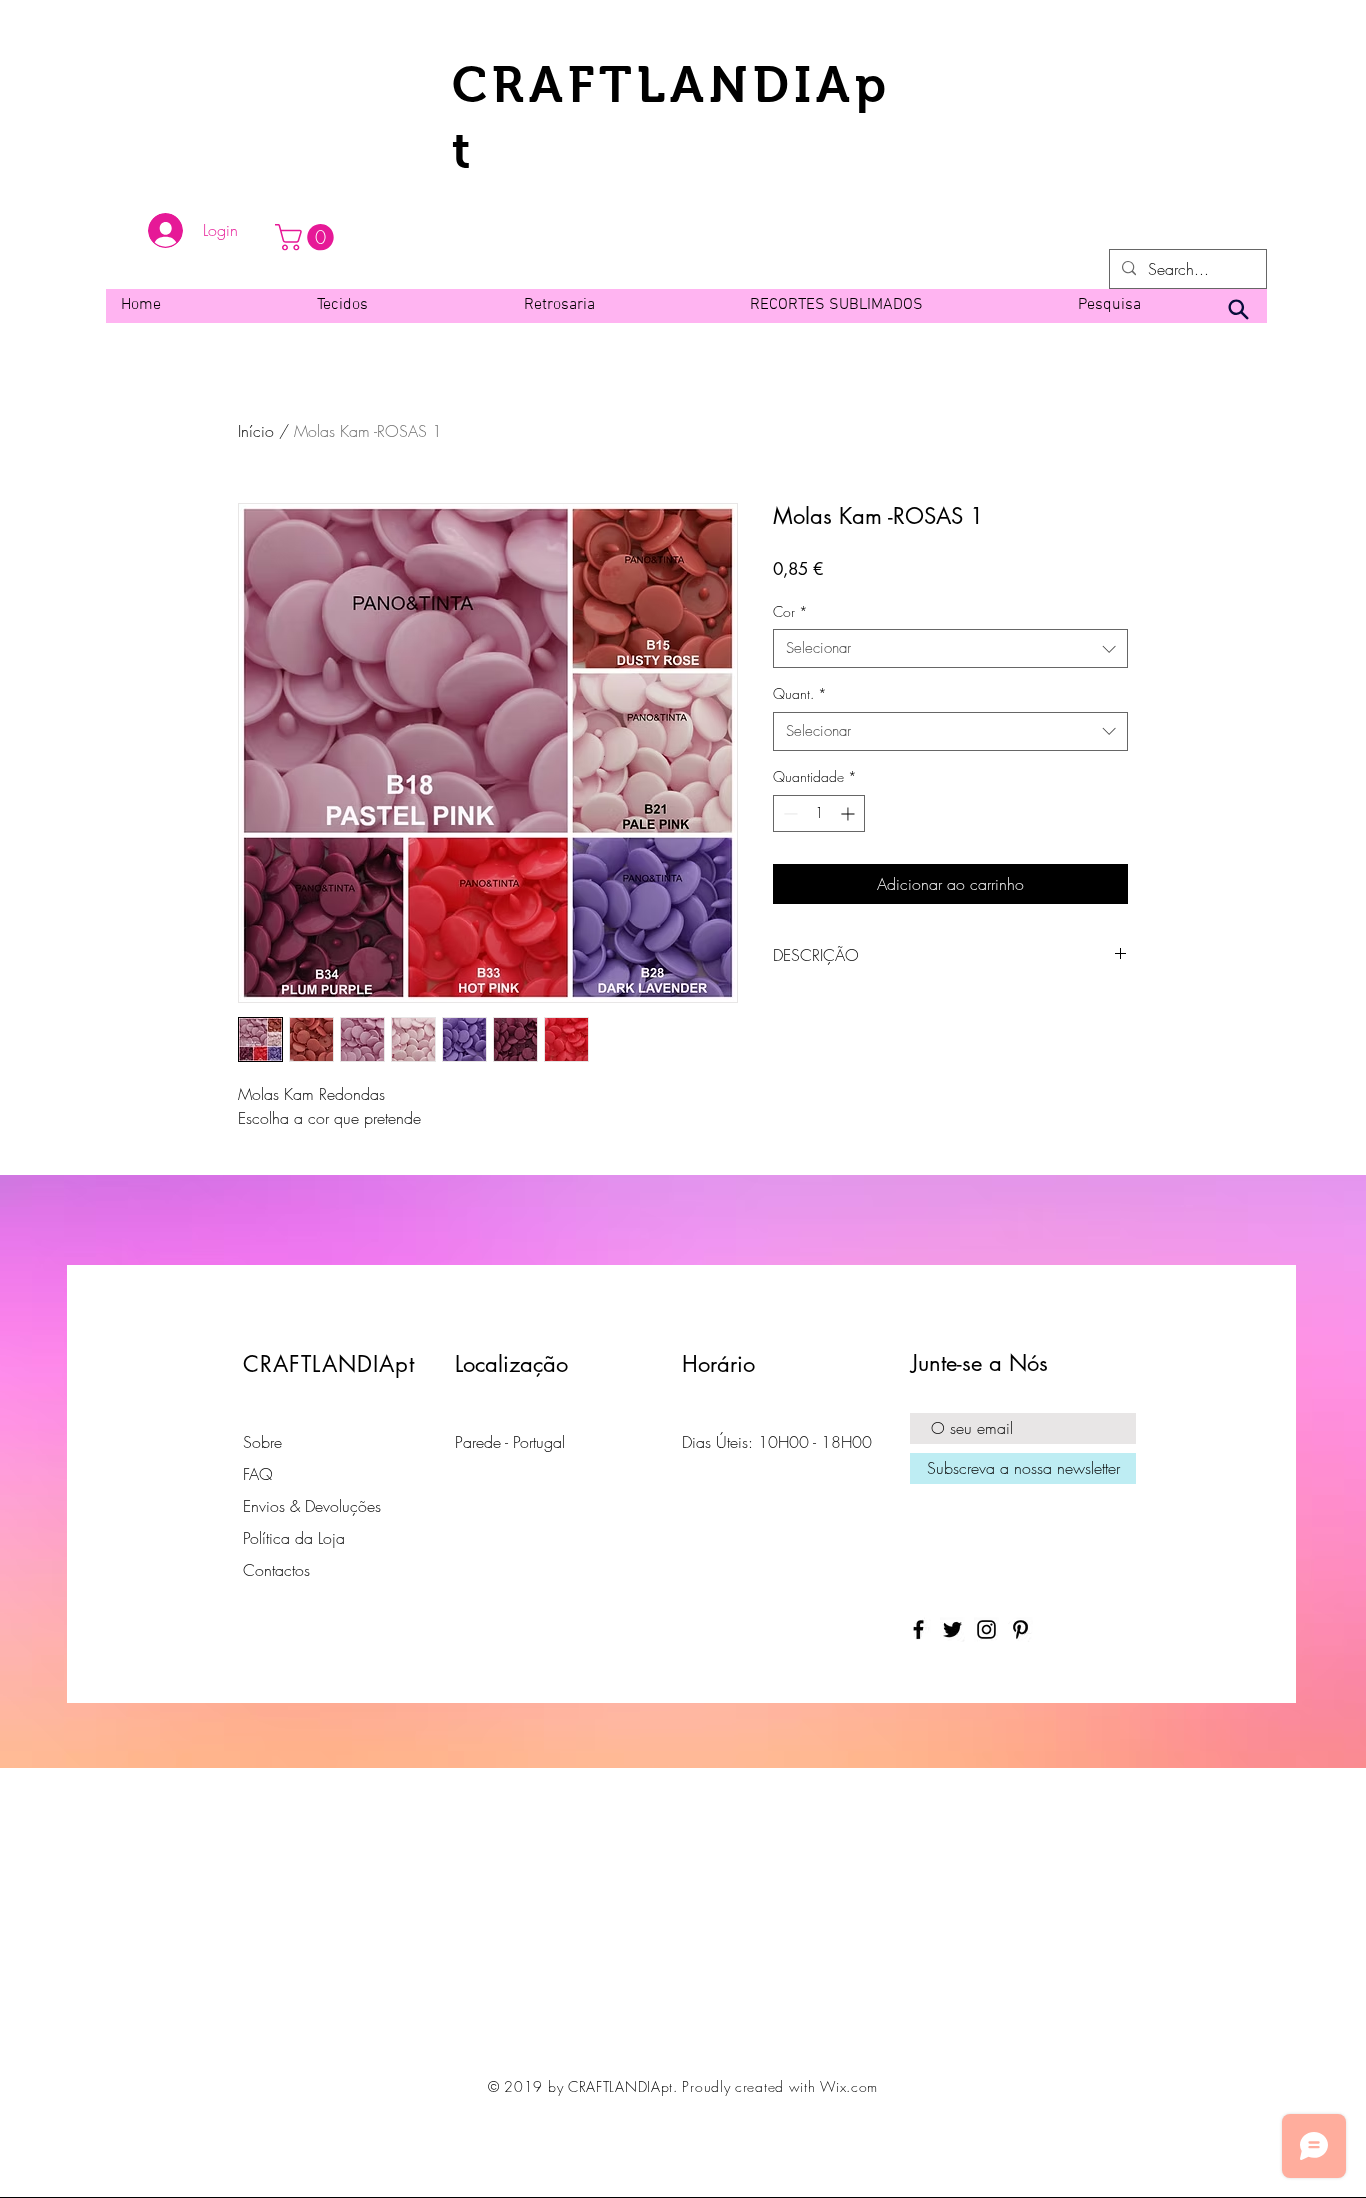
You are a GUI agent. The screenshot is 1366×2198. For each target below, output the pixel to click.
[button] (307, 237)
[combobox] (950, 648)
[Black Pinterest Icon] (1020, 1629)
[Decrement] (788, 813)
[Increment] (849, 813)
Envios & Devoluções (312, 1506)
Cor (790, 611)
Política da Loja (294, 1538)
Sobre (262, 1442)
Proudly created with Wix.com (780, 2086)
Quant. (800, 693)
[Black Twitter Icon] (952, 1629)
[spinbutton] (819, 813)
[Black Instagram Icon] (986, 1629)
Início (256, 431)
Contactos (276, 1570)
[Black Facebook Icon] (918, 1629)
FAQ (258, 1474)
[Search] (1238, 310)
